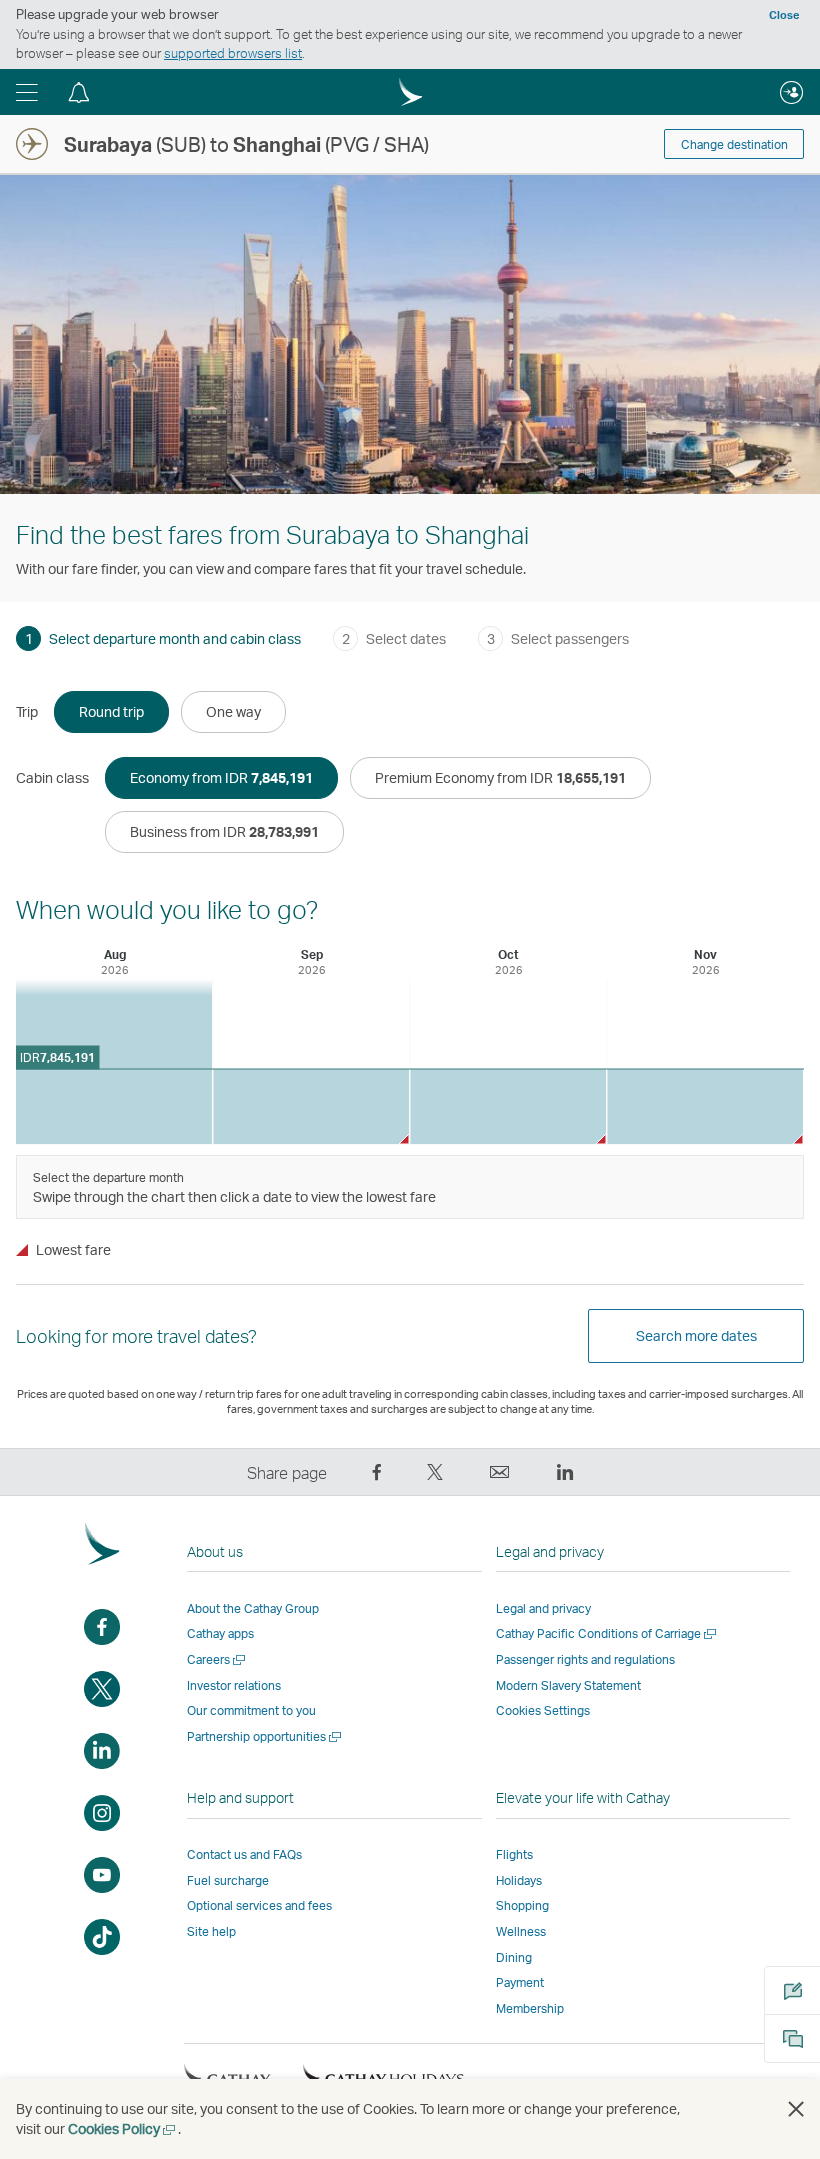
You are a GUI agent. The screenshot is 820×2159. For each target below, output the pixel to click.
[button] (27, 92)
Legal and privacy (543, 1608)
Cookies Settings (543, 1711)
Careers (217, 1659)
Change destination (734, 144)
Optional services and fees (259, 1905)
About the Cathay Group (253, 1608)
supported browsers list (233, 53)
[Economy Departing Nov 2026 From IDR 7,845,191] (705, 1106)
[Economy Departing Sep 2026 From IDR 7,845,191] (311, 1106)
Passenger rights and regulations (585, 1659)
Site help (211, 1931)
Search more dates (696, 1335)
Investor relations (234, 1685)
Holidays (519, 1880)
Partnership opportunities (265, 1736)
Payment (520, 1982)
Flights (514, 1854)
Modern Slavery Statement (568, 1685)
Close (784, 15)
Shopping (522, 1905)
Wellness (521, 1931)
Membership (530, 2008)
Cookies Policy (123, 2128)
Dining (514, 1957)
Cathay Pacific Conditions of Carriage (607, 1633)
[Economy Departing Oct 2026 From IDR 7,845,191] (508, 1106)
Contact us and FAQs (244, 1854)
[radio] (111, 712)
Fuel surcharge (228, 1880)
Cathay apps (220, 1633)
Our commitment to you (251, 1710)
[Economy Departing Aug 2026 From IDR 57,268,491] (114, 1061)
